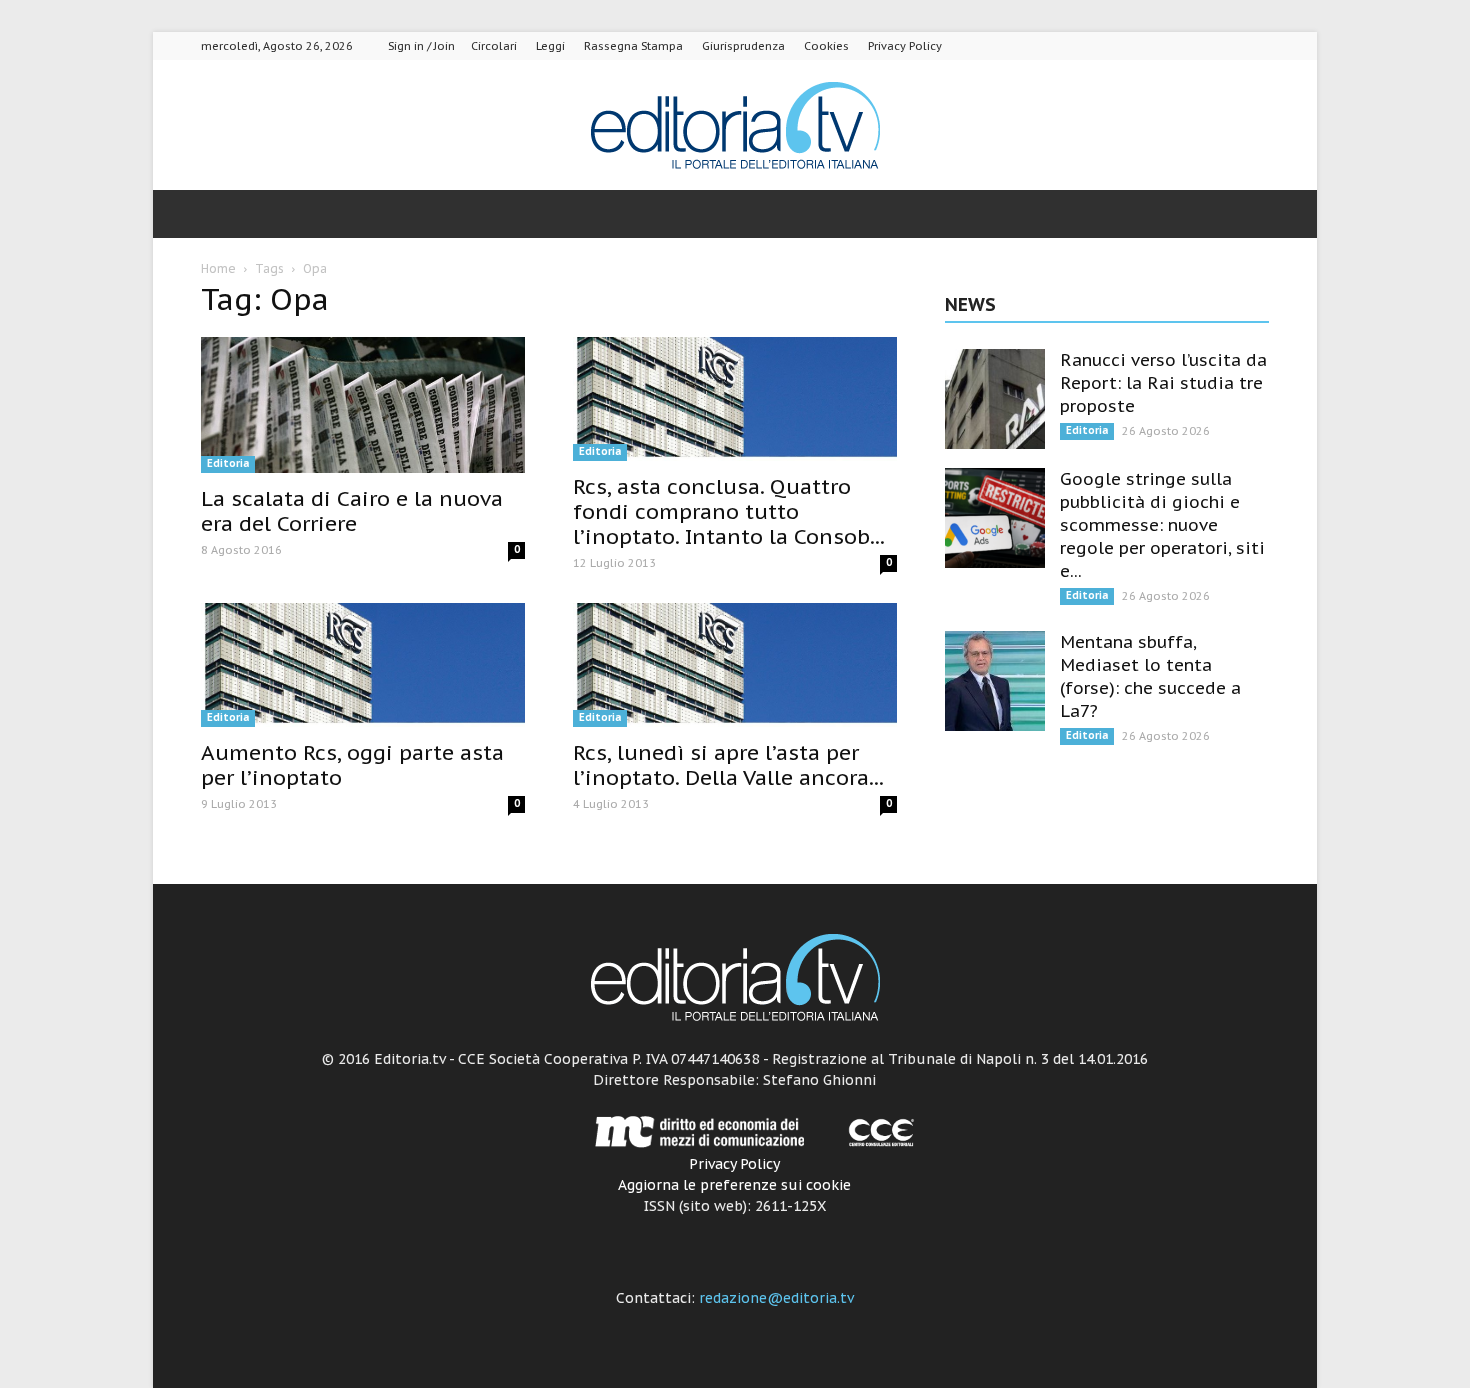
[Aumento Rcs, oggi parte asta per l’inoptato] (363, 665)
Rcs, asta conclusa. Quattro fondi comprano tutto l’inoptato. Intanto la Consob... (729, 511)
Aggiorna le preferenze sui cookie (734, 1185)
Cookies (826, 46)
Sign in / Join (421, 46)
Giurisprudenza (743, 46)
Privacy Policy (905, 46)
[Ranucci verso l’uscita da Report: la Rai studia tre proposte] (995, 399)
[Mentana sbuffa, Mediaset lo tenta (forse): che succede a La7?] (995, 681)
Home (218, 268)
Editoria (228, 463)
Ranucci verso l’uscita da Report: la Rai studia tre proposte (1163, 383)
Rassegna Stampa (633, 46)
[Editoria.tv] (735, 126)
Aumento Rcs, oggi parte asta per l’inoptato (352, 765)
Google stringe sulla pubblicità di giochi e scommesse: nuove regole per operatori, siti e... (1162, 525)
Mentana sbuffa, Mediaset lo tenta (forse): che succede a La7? (1150, 676)
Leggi (550, 46)
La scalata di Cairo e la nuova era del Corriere (352, 511)
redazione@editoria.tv (776, 1298)
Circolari (494, 46)
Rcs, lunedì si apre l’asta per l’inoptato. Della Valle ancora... (728, 765)
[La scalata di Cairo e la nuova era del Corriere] (363, 405)
